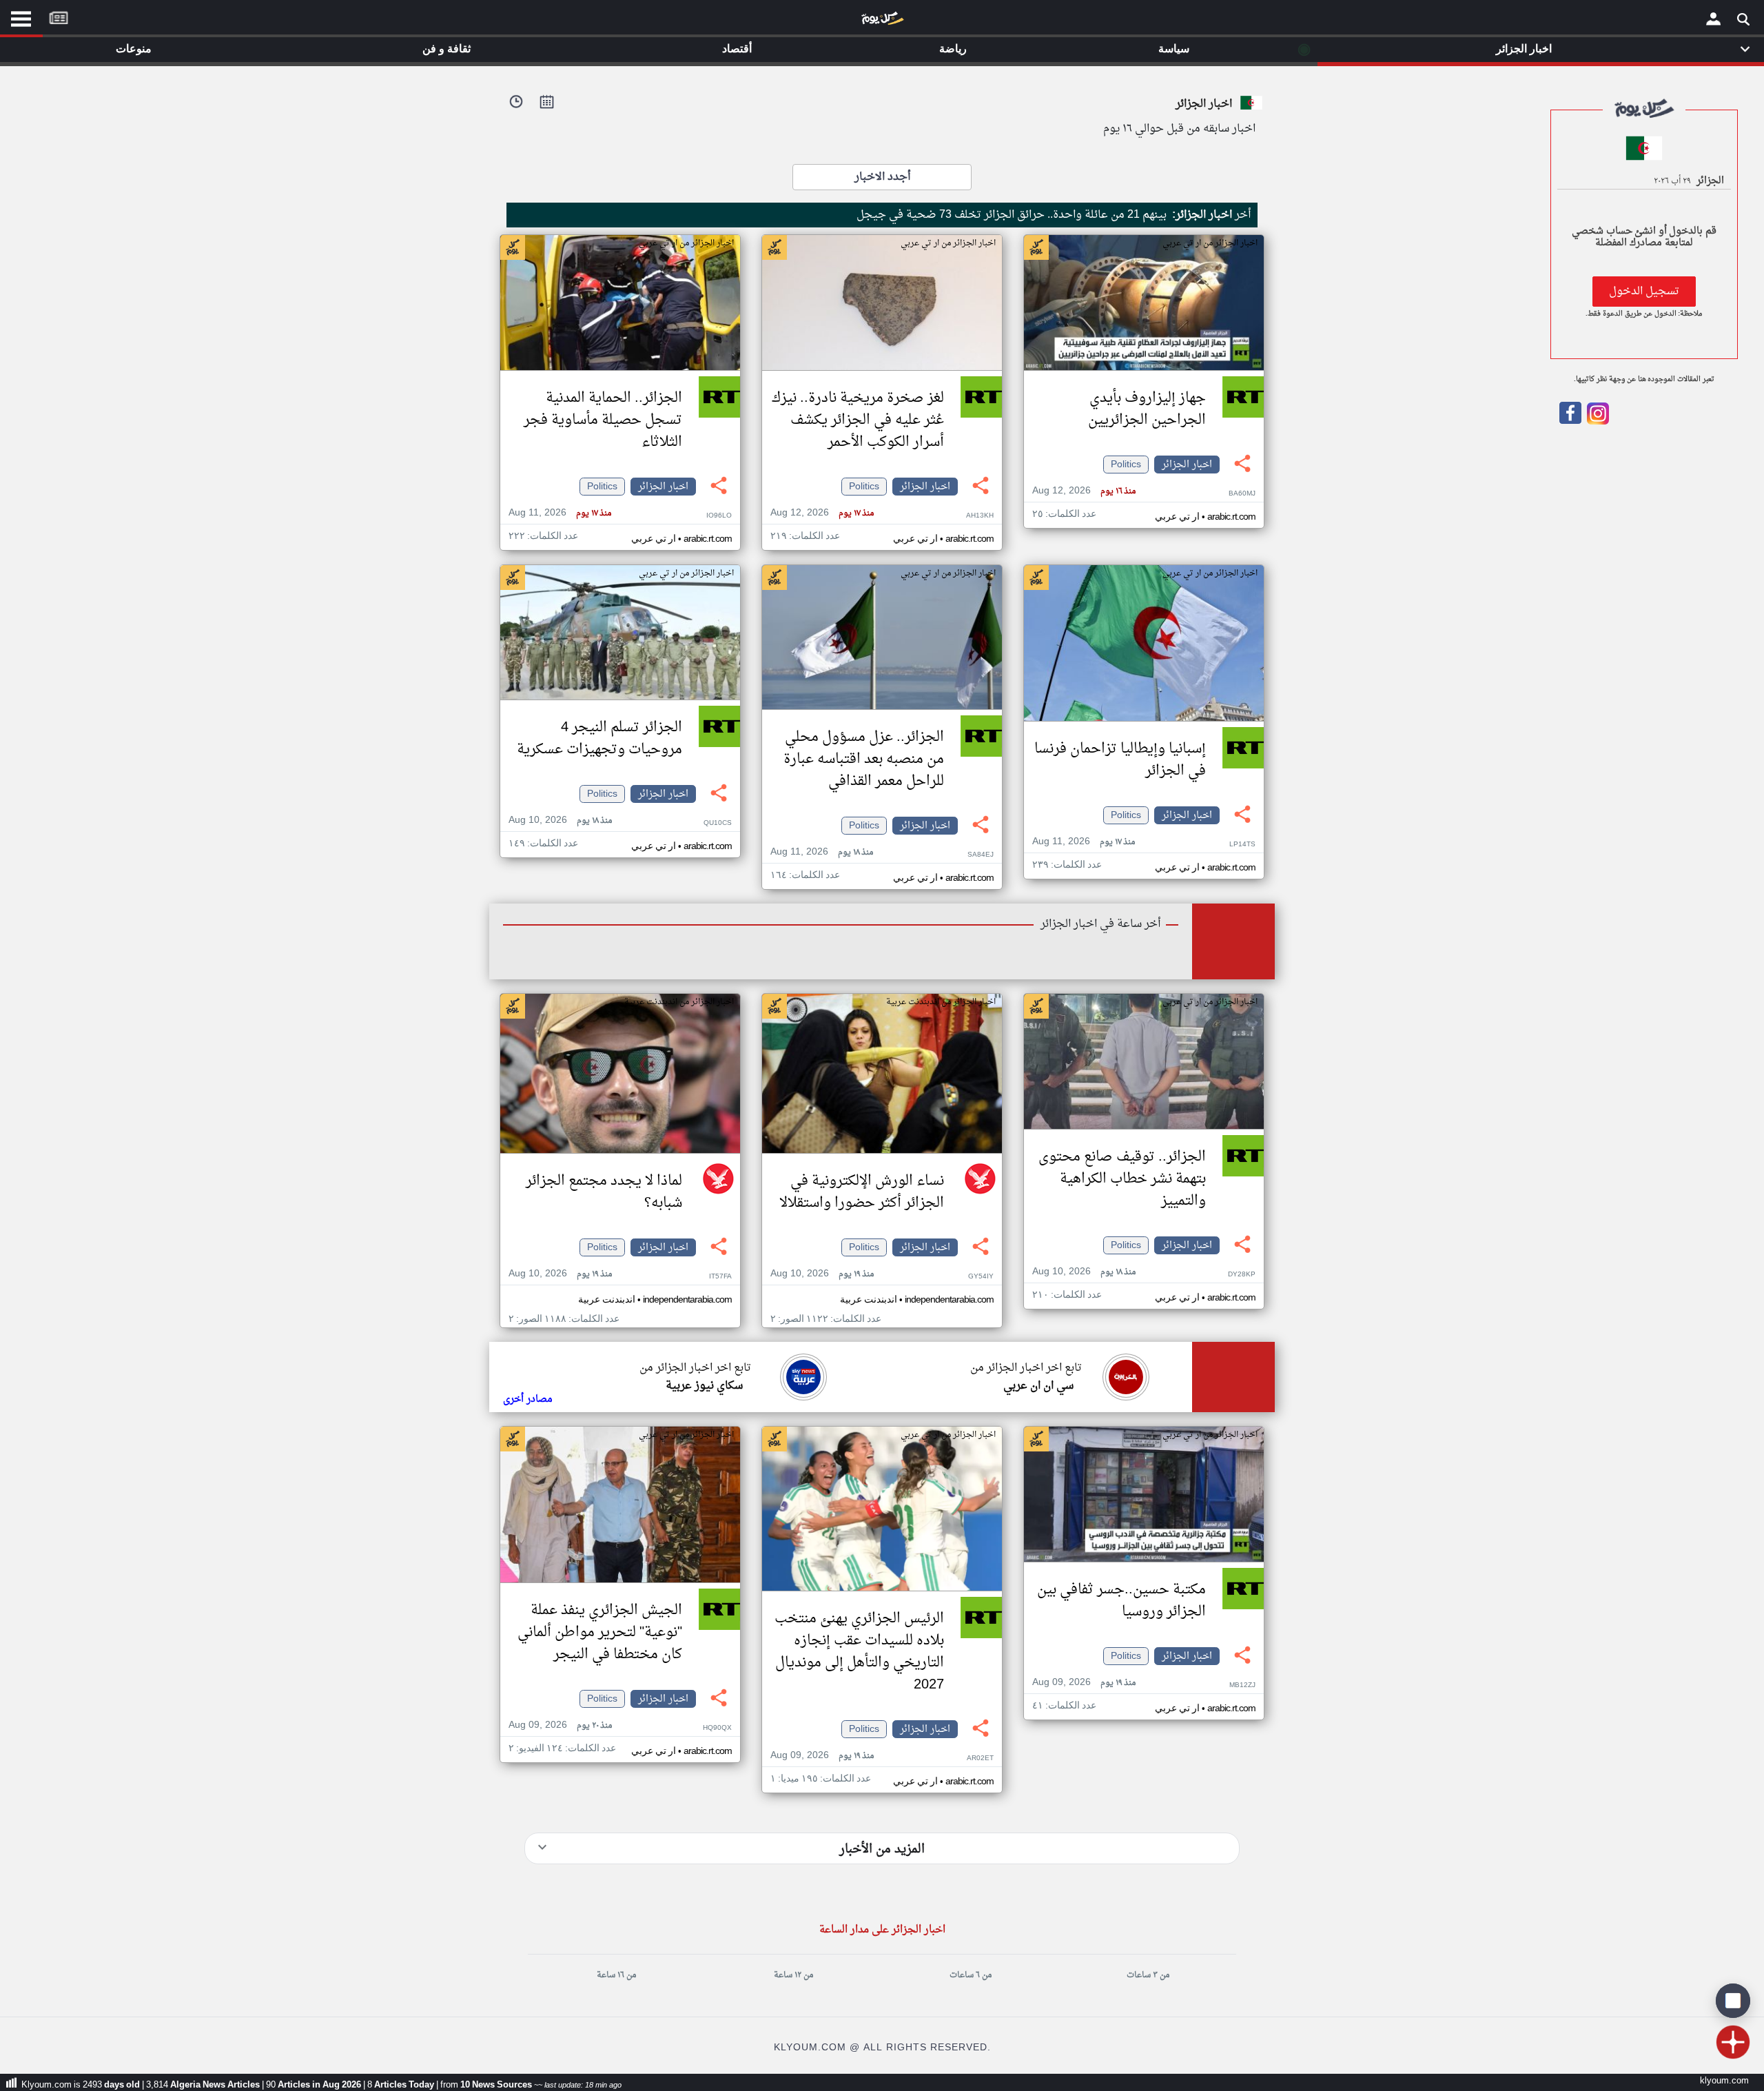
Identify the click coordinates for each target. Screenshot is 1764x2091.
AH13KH (980, 516)
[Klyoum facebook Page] (1570, 422)
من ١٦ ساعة (616, 1975)
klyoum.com (1724, 2081)
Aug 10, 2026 (560, 820)
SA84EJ (981, 855)
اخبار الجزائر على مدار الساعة (882, 1930)
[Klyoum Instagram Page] (1597, 422)
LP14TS (1242, 845)
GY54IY (981, 1277)
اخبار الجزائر (1187, 465)
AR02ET (980, 1758)
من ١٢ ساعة (793, 1975)
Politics (1126, 465)
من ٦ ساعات (971, 1975)
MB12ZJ (1242, 1685)
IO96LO (719, 516)
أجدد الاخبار (882, 177)
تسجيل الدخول (1644, 292)
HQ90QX (717, 1728)
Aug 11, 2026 (560, 513)
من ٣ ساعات (1148, 1975)
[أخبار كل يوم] (882, 21)
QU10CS (718, 823)
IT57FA (720, 1277)
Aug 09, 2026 (1084, 1683)
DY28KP (1242, 1275)
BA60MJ (1242, 494)
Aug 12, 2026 (1084, 491)
